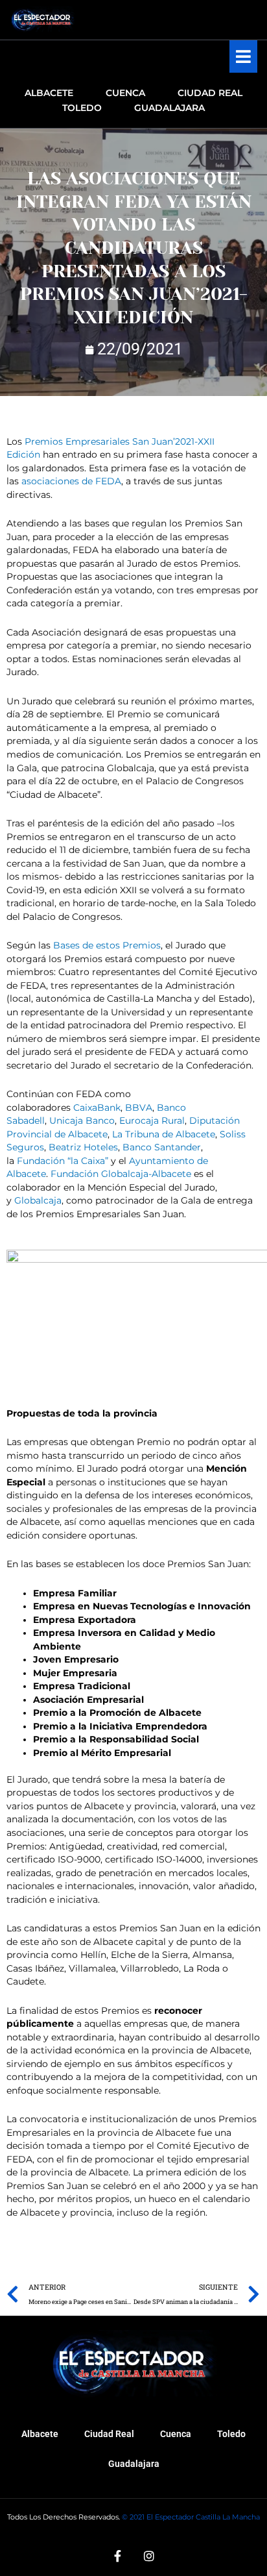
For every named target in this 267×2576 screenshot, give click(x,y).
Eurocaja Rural (152, 1121)
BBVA (139, 1108)
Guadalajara (134, 2464)
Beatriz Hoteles (83, 1147)
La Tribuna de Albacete (164, 1134)
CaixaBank (97, 1108)
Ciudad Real (109, 2434)
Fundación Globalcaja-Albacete (121, 1174)
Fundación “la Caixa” (63, 1161)
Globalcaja (38, 1200)
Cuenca (176, 2434)
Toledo (231, 2434)
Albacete (40, 2434)
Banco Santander (162, 1147)
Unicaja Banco (82, 1121)
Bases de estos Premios (107, 945)
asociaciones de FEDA (71, 481)
